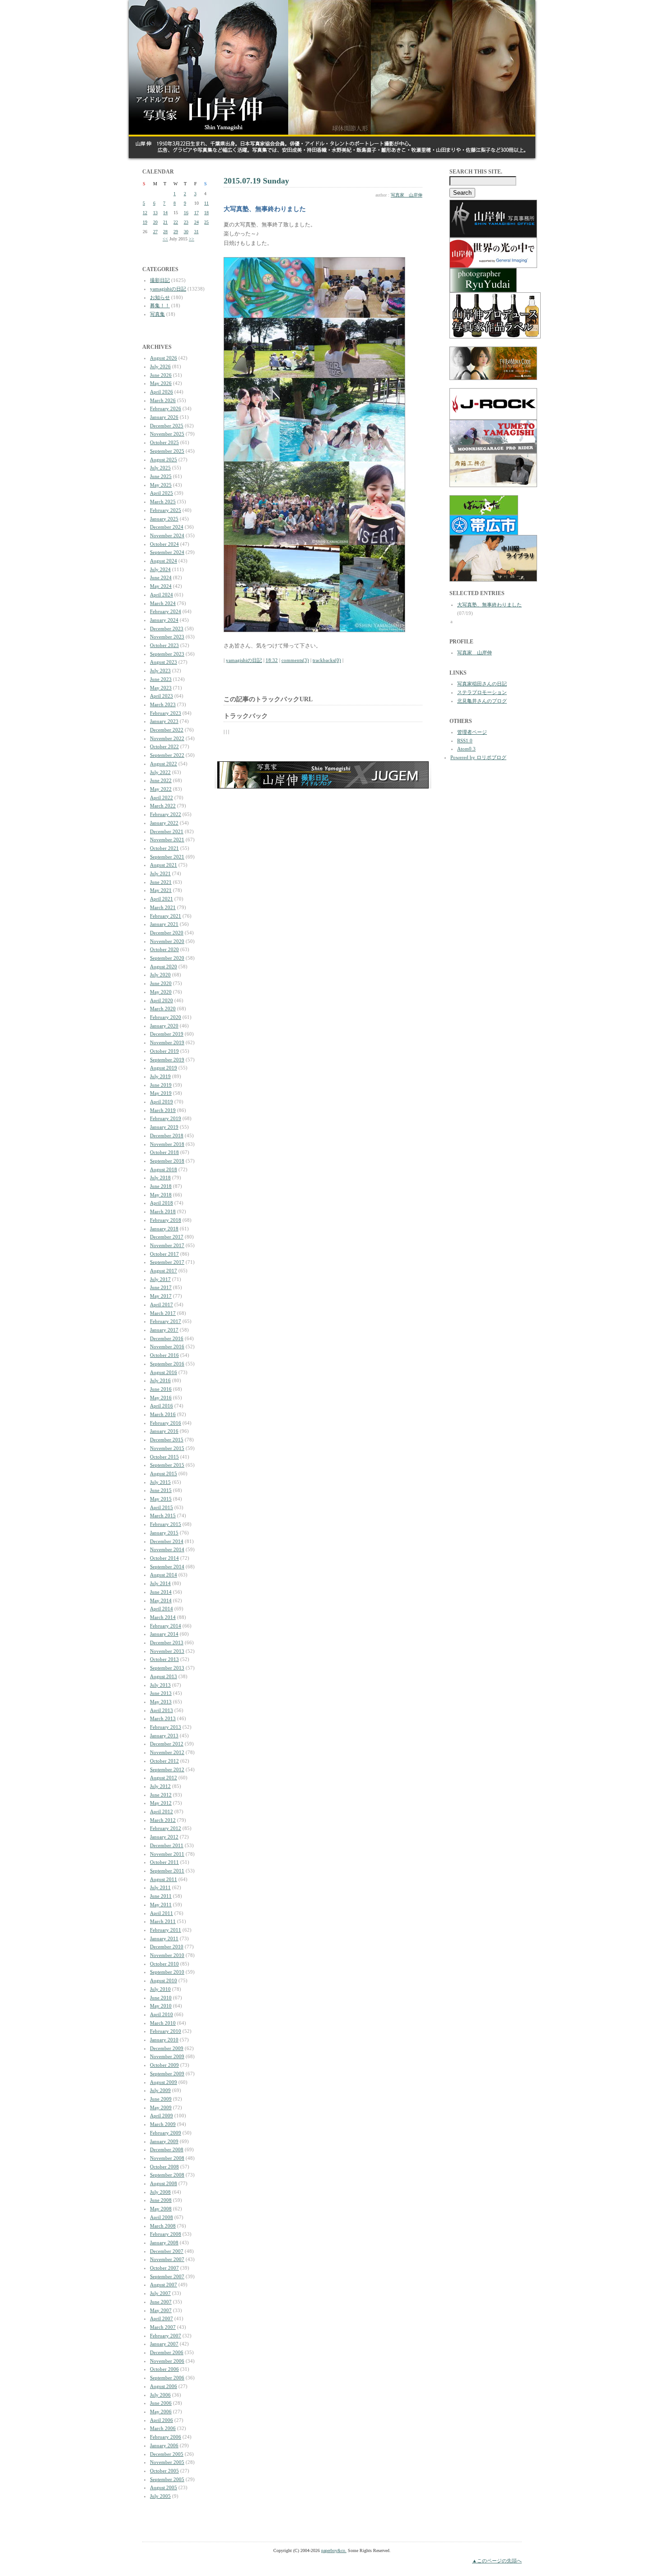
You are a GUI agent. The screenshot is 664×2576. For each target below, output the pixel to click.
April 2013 (161, 1710)
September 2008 (167, 2175)
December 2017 (167, 1237)
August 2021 (164, 865)
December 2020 (167, 933)
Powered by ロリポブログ (478, 757)
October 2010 (164, 1964)
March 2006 (163, 2428)
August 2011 (164, 1879)
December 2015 (167, 1440)
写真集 (157, 314)
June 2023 (161, 679)
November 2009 (167, 2056)
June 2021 (161, 882)
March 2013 (163, 1718)
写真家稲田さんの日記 (482, 684)
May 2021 (161, 890)
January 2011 (164, 1938)
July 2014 (160, 1583)
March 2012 (163, 1820)
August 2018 (164, 1169)
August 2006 (164, 2386)
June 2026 (161, 375)
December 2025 (167, 426)
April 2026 (161, 392)
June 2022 (161, 780)
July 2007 (160, 2293)
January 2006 (164, 2445)
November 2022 (167, 738)
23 (186, 222)
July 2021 (160, 873)
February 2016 (166, 1423)
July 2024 (160, 569)
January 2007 (164, 2344)
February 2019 (166, 1118)
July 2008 (160, 2192)
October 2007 (164, 2268)
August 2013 (164, 1676)
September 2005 (167, 2479)
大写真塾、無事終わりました (489, 605)
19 (145, 222)
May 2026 (161, 383)
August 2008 (164, 2183)
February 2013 (166, 1727)
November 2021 (167, 840)
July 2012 (160, 1786)
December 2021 (167, 831)
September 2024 (167, 552)
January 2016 (164, 1431)
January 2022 (164, 823)
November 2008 (167, 2158)
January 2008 (164, 2243)
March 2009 (163, 2124)
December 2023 (167, 629)
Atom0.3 (466, 749)
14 (165, 213)
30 (186, 232)
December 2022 (167, 730)
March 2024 (163, 603)
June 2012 (161, 1795)
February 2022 (166, 814)
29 (176, 232)
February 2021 (166, 916)
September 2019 (167, 1060)
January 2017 (164, 1330)
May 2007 (161, 2310)
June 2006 (161, 2403)
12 (145, 213)
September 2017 (167, 1262)
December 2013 (167, 1642)
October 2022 (164, 746)
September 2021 (167, 857)
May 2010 (161, 2006)
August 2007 (164, 2285)
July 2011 (160, 1887)
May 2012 (161, 1803)
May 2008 (161, 2209)
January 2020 (164, 1026)
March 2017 (163, 1313)
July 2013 (160, 1685)
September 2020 (167, 958)
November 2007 (167, 2259)
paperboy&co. (334, 2550)
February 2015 (166, 1524)
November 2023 (167, 637)
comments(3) (295, 660)
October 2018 (164, 1152)
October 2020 (164, 949)
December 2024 (167, 527)
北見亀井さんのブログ (482, 701)
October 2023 (164, 645)
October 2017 (164, 1254)
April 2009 (161, 2116)
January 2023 (164, 721)
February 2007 (166, 2336)
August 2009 (164, 2082)
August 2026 (164, 358)
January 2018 (164, 1229)
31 (196, 232)
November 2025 (167, 434)
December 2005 (167, 2454)
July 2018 (160, 1178)
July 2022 (160, 772)
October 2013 (164, 1659)
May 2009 (161, 2107)
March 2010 (163, 2023)
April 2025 (161, 493)
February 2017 (166, 1321)
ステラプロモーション (482, 692)
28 (165, 232)
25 (206, 222)
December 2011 (167, 1845)
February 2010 (166, 2031)
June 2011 (161, 1896)
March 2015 (163, 1516)
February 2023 (166, 713)
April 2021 (161, 899)
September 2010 (167, 1972)
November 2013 (167, 1651)
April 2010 (161, 2014)
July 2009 (160, 2090)
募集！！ (160, 305)
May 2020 (161, 992)
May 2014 (161, 1600)
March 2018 (163, 1211)
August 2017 (164, 1271)
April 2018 (161, 1203)
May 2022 (161, 789)
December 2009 (167, 2048)
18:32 (272, 660)
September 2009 (167, 2074)
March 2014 (163, 1617)
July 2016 (160, 1380)
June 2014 (161, 1592)
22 (176, 222)
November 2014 (167, 1549)
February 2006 (166, 2437)
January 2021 (164, 924)
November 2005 (167, 2462)
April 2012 (161, 1811)
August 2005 (164, 2487)
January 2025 (164, 519)
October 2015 (164, 1457)
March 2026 (163, 400)
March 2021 (163, 907)
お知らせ (160, 297)
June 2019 (161, 1085)
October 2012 (164, 1761)
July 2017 (160, 1279)
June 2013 (161, 1693)
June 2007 (161, 2302)
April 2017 (161, 1304)
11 (206, 203)
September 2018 (167, 1161)
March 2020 (163, 1009)
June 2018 (161, 1186)
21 (165, 222)
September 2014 (167, 1567)
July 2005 (160, 2496)
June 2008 (161, 2200)
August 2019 (164, 1068)
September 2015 (167, 1465)
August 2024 (164, 561)
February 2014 (166, 1626)
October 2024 (164, 544)
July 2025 (160, 468)
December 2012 (167, 1744)
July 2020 (160, 975)
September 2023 (167, 654)
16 (186, 213)
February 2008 (166, 2234)
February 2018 (166, 1220)
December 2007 (167, 2251)
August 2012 (164, 1778)
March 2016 (163, 1414)
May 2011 (161, 1905)
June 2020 (161, 983)
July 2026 (160, 366)
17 (196, 213)
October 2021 (164, 848)
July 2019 (160, 1076)
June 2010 (161, 1998)
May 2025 (161, 485)
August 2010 (164, 1980)
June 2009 (161, 2099)
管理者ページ (472, 732)
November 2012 (167, 1752)
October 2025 (164, 442)
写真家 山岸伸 (407, 195)
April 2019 (161, 1102)
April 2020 (161, 1000)
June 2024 (161, 577)
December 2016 (167, 1338)
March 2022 (163, 806)
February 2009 (166, 2133)
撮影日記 (160, 280)
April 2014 (161, 1609)
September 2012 (167, 1769)
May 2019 (161, 1093)
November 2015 (167, 1448)
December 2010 (167, 1947)
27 (155, 232)
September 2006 (167, 2378)
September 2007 (167, 2276)
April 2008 (161, 2217)
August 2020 (164, 967)
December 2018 (167, 1136)
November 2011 (167, 1854)
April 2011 (161, 1913)
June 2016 (161, 1389)
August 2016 (164, 1372)
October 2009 (164, 2065)
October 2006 (164, 2369)
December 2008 (167, 2149)
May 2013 (161, 1702)
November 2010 (167, 1955)
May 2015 (161, 1499)
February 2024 (166, 611)
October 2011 (164, 1862)
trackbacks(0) (327, 660)
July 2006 (160, 2395)
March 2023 (163, 704)
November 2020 (167, 941)
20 (155, 222)
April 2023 (161, 696)
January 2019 (164, 1127)
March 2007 (163, 2327)
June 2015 (161, 1490)
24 (196, 222)
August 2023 (164, 662)
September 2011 (167, 1871)
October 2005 (164, 2471)
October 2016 (164, 1355)
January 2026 (164, 417)
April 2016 (161, 1406)
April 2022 (161, 798)
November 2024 (167, 535)
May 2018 (161, 1195)
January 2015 (164, 1533)
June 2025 (161, 476)
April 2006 (161, 2420)
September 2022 (167, 755)
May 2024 (161, 586)
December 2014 (167, 1541)
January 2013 (164, 1736)
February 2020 (166, 1017)
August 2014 (164, 1575)
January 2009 (164, 2141)
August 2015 (164, 1473)
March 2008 (163, 2226)
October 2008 (164, 2167)
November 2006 (167, 2361)
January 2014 (164, 1634)
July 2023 (160, 671)
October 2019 (164, 1051)
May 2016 (161, 1398)
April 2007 (161, 2318)
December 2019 (167, 1034)
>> (192, 239)
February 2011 (166, 1930)
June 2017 (161, 1287)
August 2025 (164, 460)
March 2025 (163, 502)
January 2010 (164, 2040)
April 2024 (161, 595)
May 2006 (161, 2412)
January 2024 (164, 620)
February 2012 (166, 1828)
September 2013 (167, 1668)
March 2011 (163, 1921)
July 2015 (160, 1482)
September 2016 (167, 1364)
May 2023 (161, 688)
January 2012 (164, 1837)
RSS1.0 (465, 741)
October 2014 (164, 1558)
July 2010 (160, 1989)
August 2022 (164, 764)
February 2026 (166, 408)
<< (165, 239)
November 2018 (167, 1144)
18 (206, 213)
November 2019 (167, 1042)
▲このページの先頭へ (497, 2561)
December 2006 (167, 2352)
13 (155, 213)
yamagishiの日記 (168, 289)
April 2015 (161, 1507)
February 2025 (166, 510)
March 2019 (163, 1110)
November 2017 (167, 1245)
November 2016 (167, 1347)
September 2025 (167, 451)
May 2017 (161, 1296)
